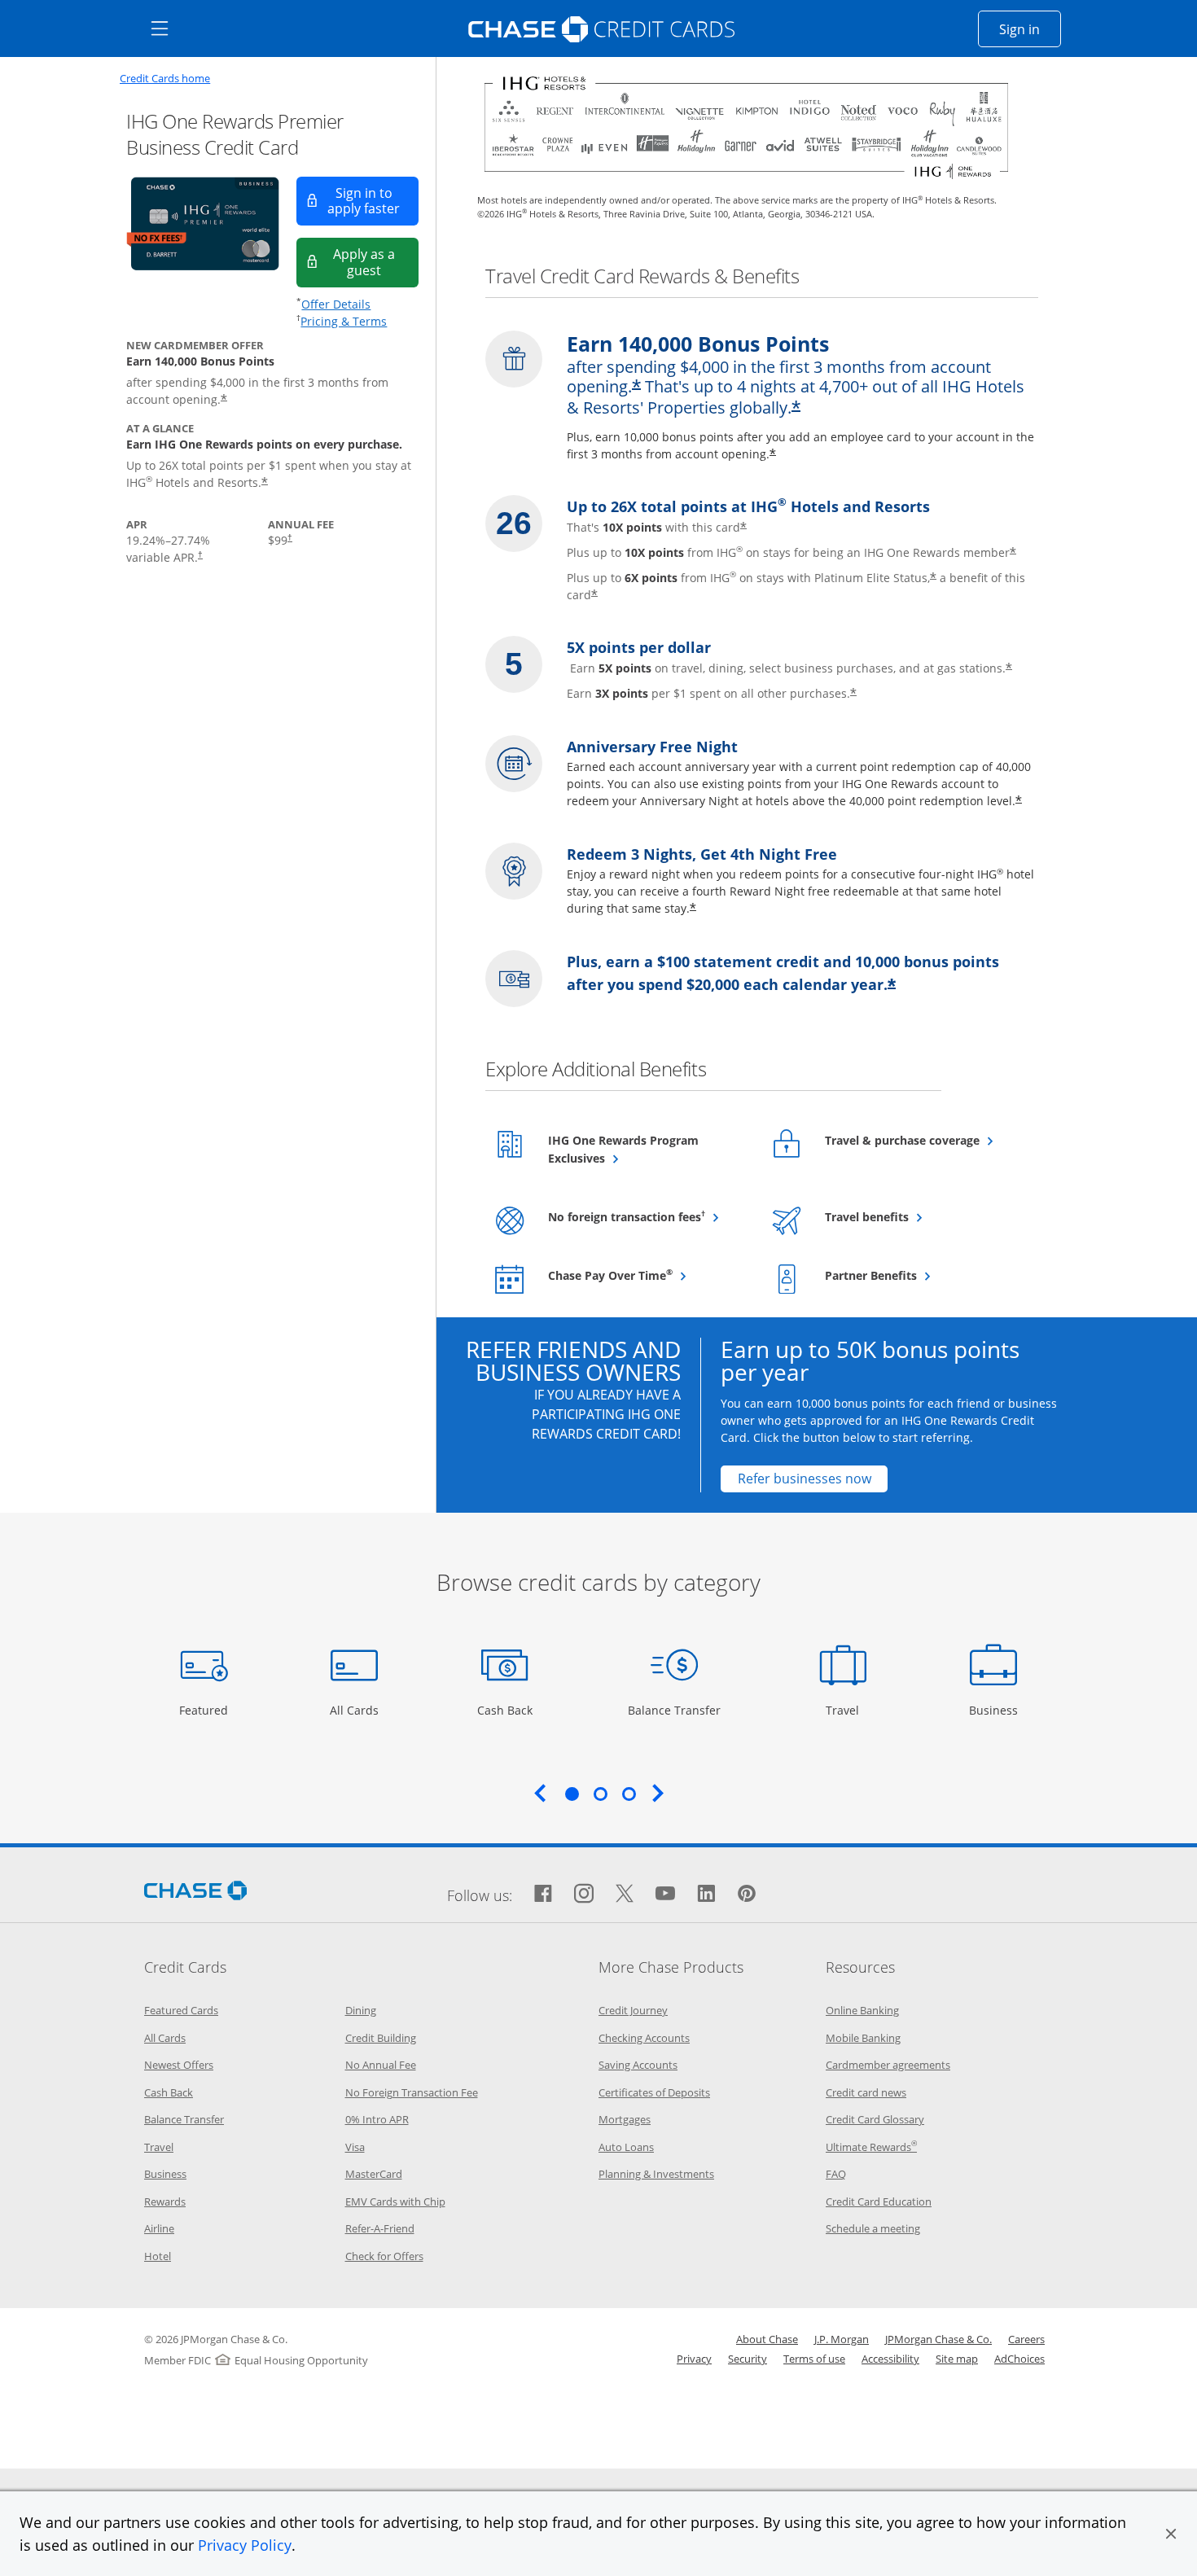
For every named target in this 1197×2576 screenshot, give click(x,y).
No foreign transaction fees (647, 1216)
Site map (957, 2359)
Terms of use (814, 2359)
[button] (1171, 2534)
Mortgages (625, 2119)
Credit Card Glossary (875, 2119)
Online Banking (862, 2010)
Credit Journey (633, 2010)
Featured (206, 1710)
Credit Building (381, 2038)
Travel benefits (907, 1216)
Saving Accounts (638, 2065)
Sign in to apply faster (373, 201)
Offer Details (336, 304)
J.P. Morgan (842, 2339)
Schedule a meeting (873, 2228)
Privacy (694, 2359)
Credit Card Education (879, 2201)
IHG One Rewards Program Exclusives (623, 1149)
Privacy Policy (245, 2545)
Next (658, 1793)
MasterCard (374, 2174)
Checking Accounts (644, 2038)
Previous (540, 1793)
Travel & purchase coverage (924, 1140)
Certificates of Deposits (654, 2092)
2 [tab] (600, 1794)
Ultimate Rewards (871, 2147)
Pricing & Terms (344, 321)
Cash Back (505, 1710)
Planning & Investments (656, 2174)
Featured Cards (181, 2010)
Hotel (158, 2256)
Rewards (165, 2201)
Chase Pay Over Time (647, 1275)
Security (748, 2359)
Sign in (1030, 29)
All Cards (356, 1710)
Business (995, 1710)
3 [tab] (629, 1794)
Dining (361, 2010)
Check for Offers (384, 2256)
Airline (159, 2228)
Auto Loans (626, 2147)
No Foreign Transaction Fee (412, 2092)
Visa (355, 2147)
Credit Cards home (165, 79)
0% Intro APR (377, 2119)
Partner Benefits (911, 1275)
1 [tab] (572, 1794)
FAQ (836, 2174)
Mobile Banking (863, 2038)
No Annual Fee (381, 2065)
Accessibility (890, 2359)
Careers (1026, 2339)
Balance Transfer (674, 1710)
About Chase (767, 2339)
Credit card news (866, 2092)
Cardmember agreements (888, 2065)
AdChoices (1019, 2359)
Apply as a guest (376, 262)
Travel (848, 1710)
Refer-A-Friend (380, 2228)
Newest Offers (179, 2065)
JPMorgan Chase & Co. (938, 2339)
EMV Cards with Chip (395, 2201)
